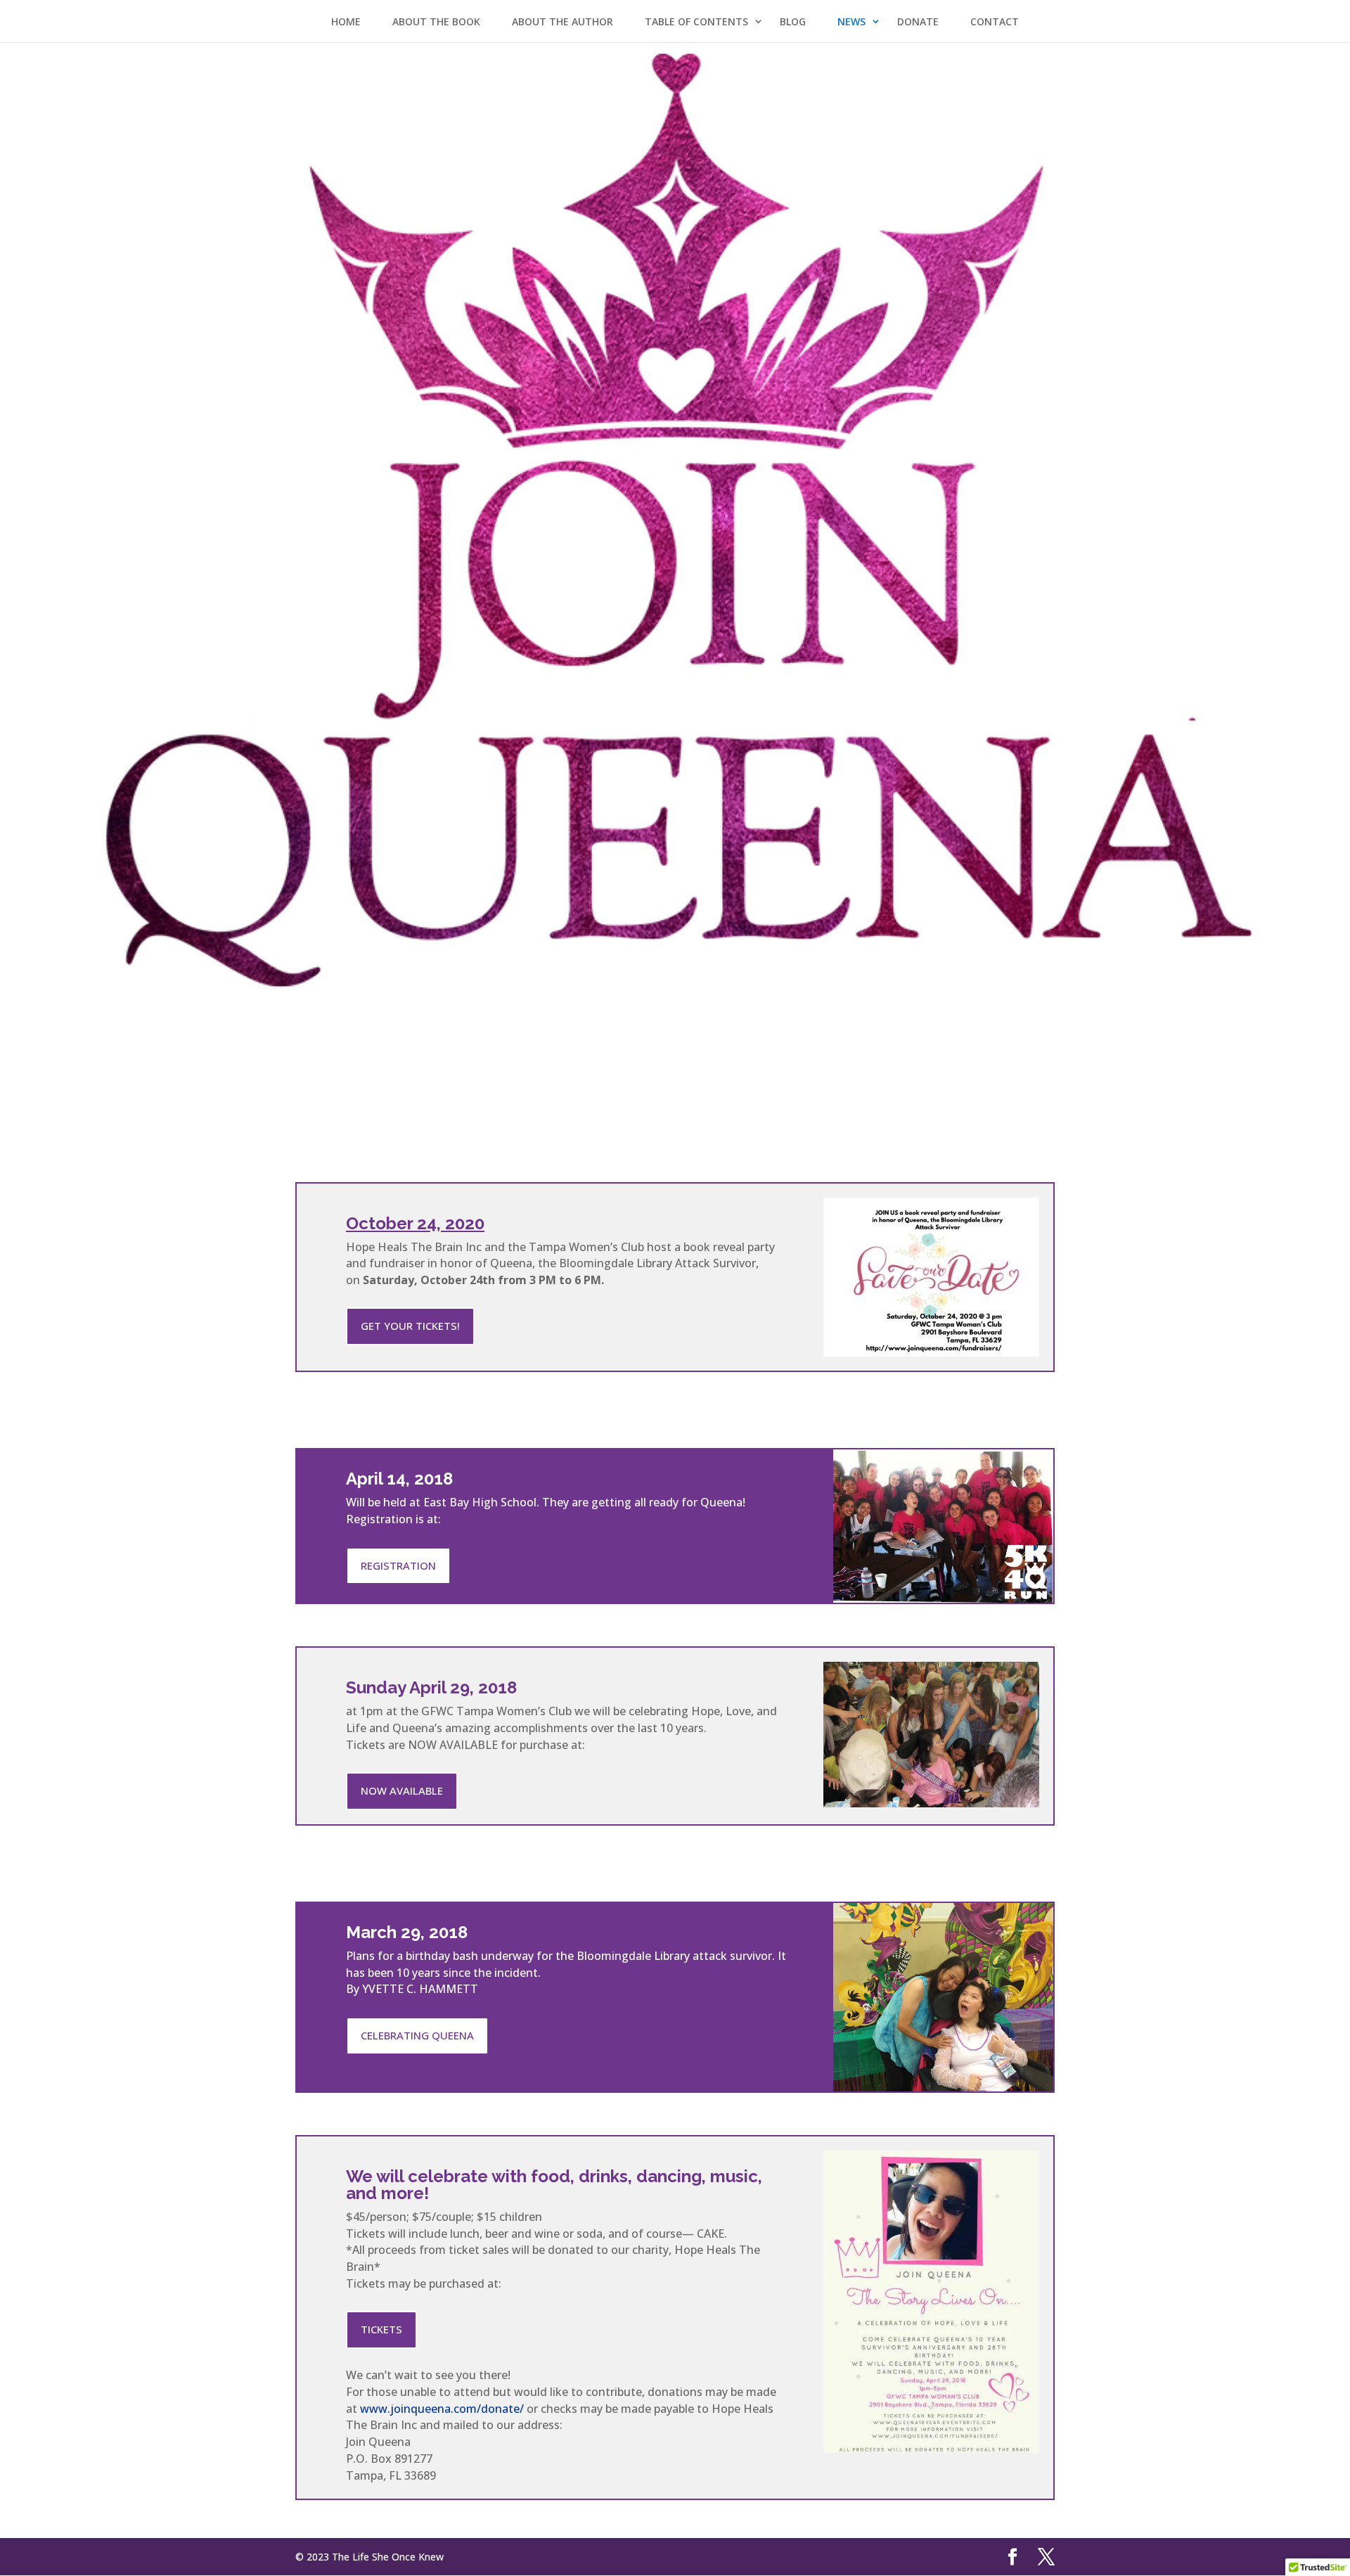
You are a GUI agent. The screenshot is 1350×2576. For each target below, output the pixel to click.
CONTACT (995, 21)
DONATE (918, 21)
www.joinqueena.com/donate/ (442, 2409)
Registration (398, 1565)
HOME (346, 21)
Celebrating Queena (417, 2035)
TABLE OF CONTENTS (696, 21)
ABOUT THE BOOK (436, 21)
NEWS (851, 21)
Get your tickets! (410, 1326)
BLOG (793, 21)
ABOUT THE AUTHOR (562, 21)
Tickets (381, 2329)
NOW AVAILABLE (402, 1790)
